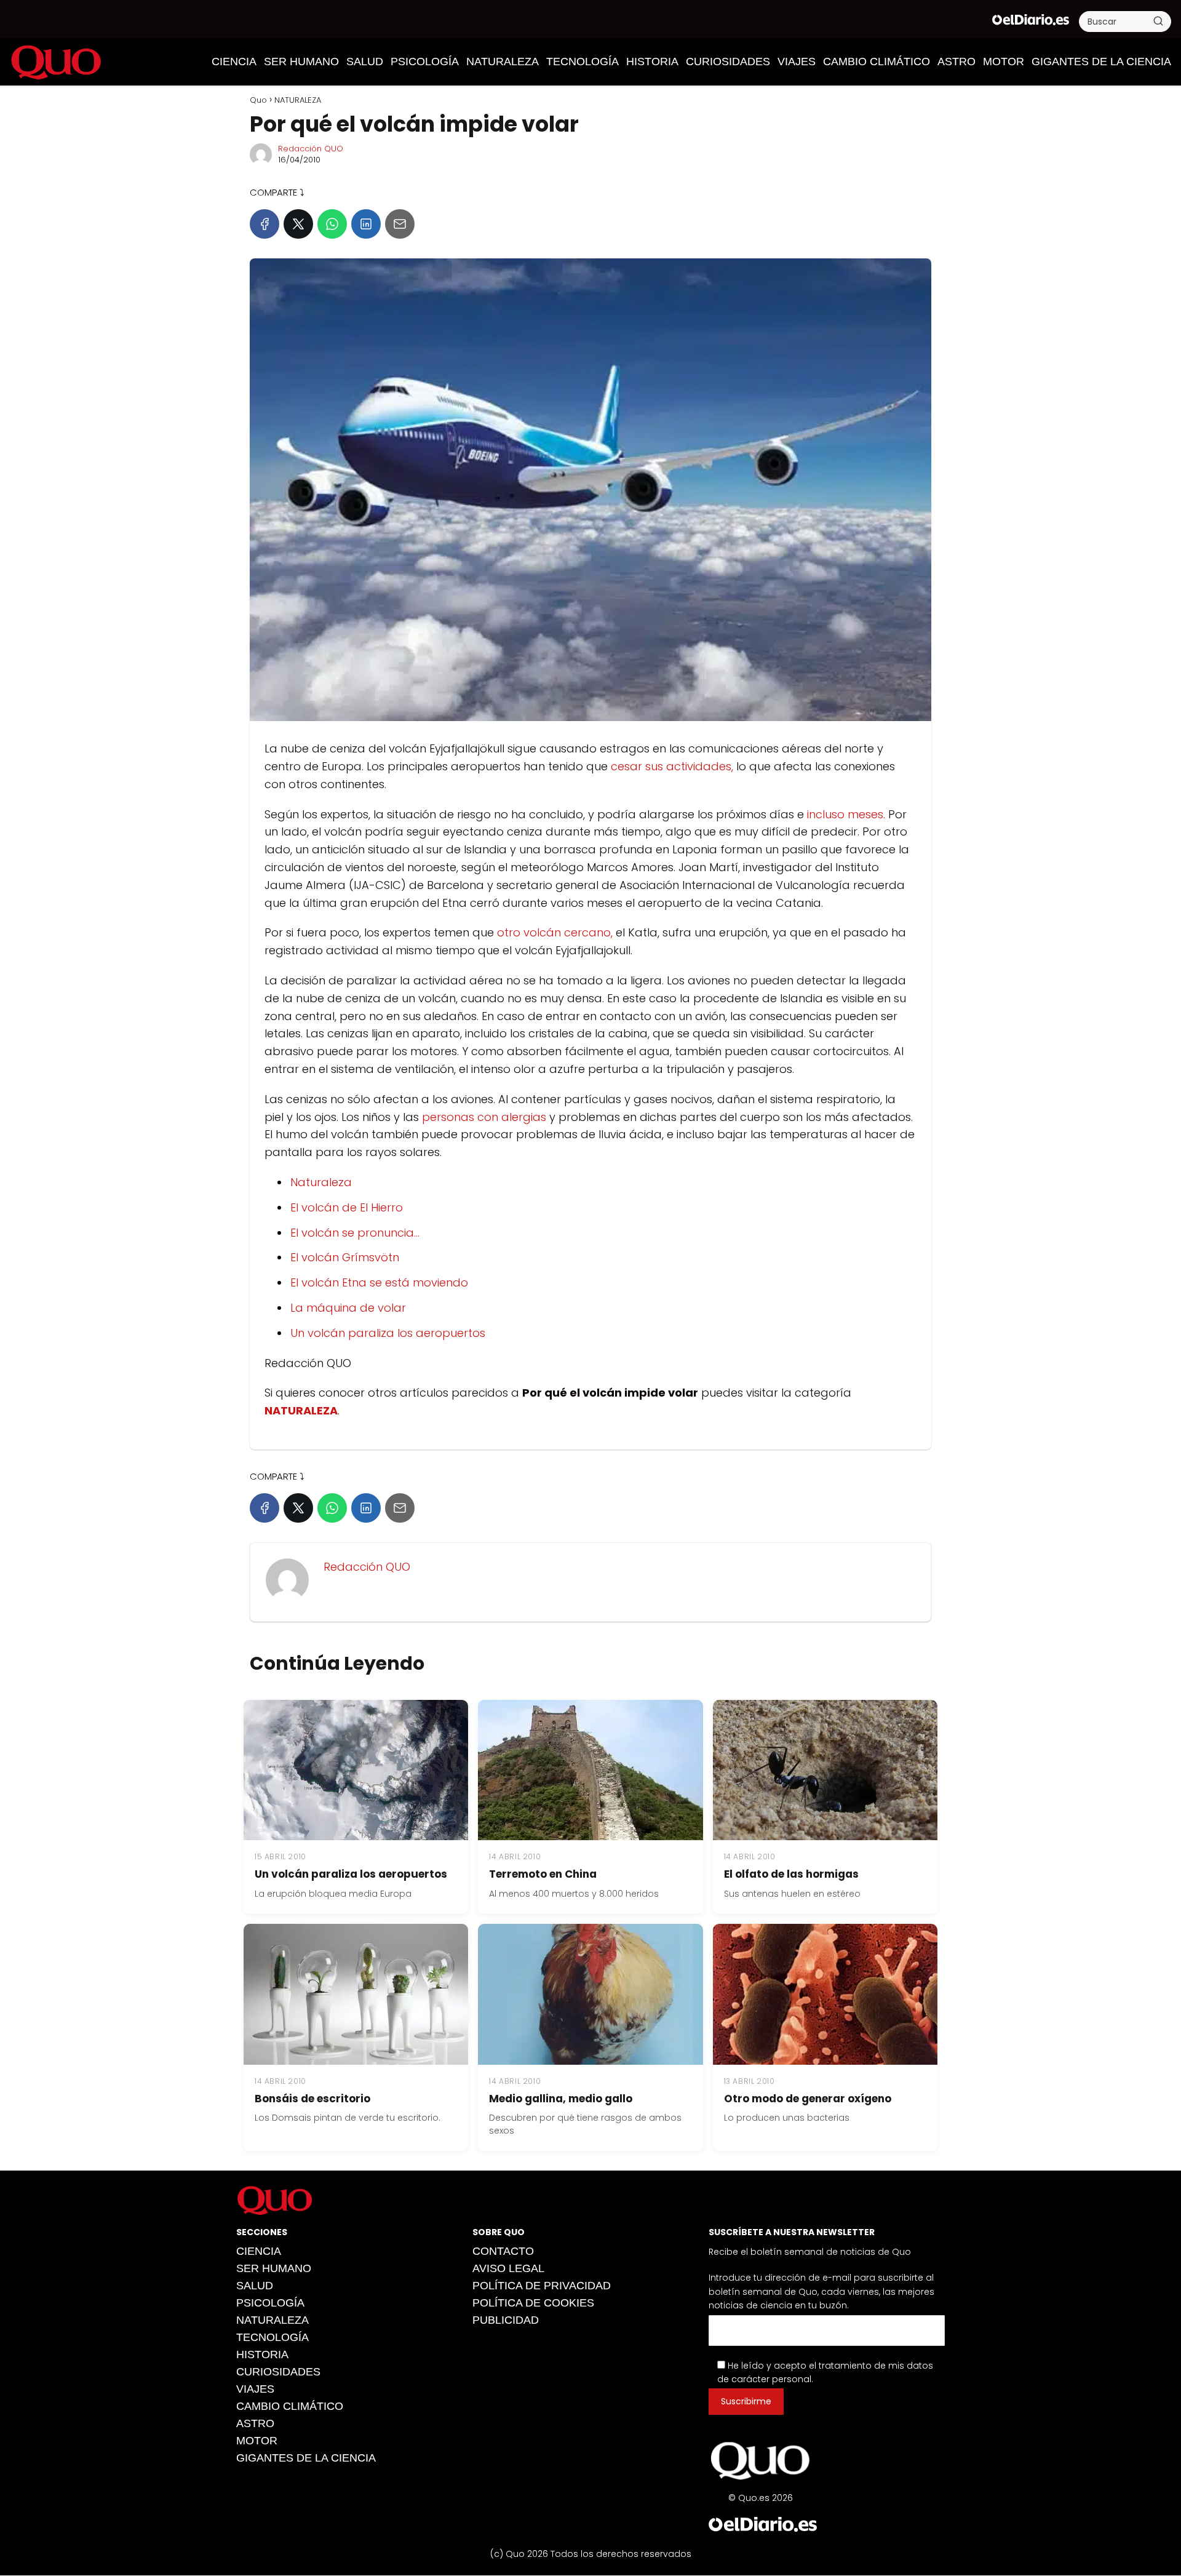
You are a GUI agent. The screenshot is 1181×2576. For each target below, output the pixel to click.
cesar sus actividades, (672, 766)
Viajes (797, 62)
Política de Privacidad (542, 2286)
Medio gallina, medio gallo (561, 2099)
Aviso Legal (508, 2268)
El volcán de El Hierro (347, 1207)
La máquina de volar (348, 1308)
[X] (298, 224)
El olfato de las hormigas (791, 1874)
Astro (956, 62)
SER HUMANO (301, 62)
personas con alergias (484, 1117)
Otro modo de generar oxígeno (808, 2099)
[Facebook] (264, 224)
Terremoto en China (543, 1874)
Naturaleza (321, 1182)
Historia (652, 62)
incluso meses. (846, 814)
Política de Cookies (533, 2303)
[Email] (400, 224)
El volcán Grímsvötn (345, 1257)
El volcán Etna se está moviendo (379, 1282)
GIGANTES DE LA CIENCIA (1101, 62)
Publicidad (506, 2320)
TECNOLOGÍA (583, 62)
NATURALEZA (503, 62)
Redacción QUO (311, 149)
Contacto (503, 2251)
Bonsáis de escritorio (312, 2099)
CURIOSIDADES (728, 62)
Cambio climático (877, 62)
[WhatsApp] (332, 224)
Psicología (425, 62)
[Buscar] (1158, 21)
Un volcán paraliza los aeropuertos (388, 1333)
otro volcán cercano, (555, 932)
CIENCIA (234, 62)
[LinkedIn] (366, 224)
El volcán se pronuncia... (355, 1233)
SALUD (365, 62)
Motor (1004, 62)
